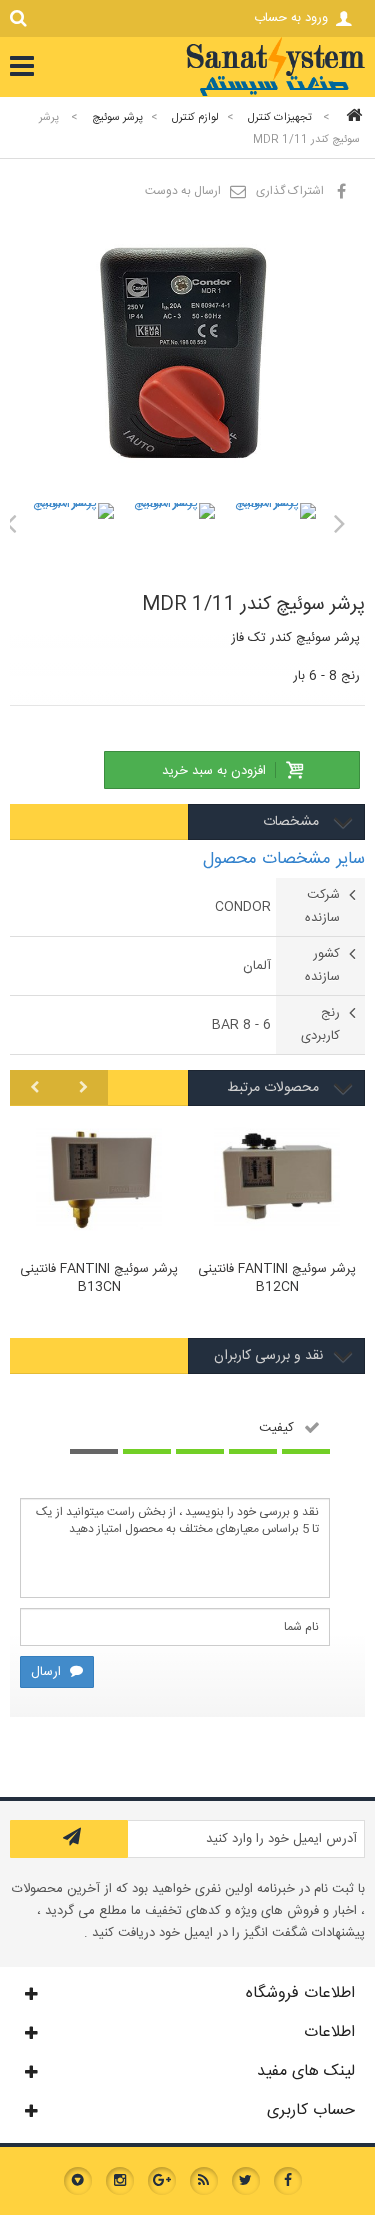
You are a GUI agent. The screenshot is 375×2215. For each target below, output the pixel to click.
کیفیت (276, 1427)
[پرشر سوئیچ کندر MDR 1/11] (72, 544)
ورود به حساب (291, 18)
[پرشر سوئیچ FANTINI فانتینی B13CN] (99, 1182)
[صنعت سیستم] (275, 94)
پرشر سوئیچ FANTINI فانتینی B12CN (277, 1279)
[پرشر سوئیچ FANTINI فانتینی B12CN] (277, 1182)
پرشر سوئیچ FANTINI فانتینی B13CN (99, 1279)
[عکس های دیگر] (340, 523)
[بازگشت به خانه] (351, 117)
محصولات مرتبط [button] (275, 1088)
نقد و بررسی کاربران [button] (268, 1356)
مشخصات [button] (293, 822)
